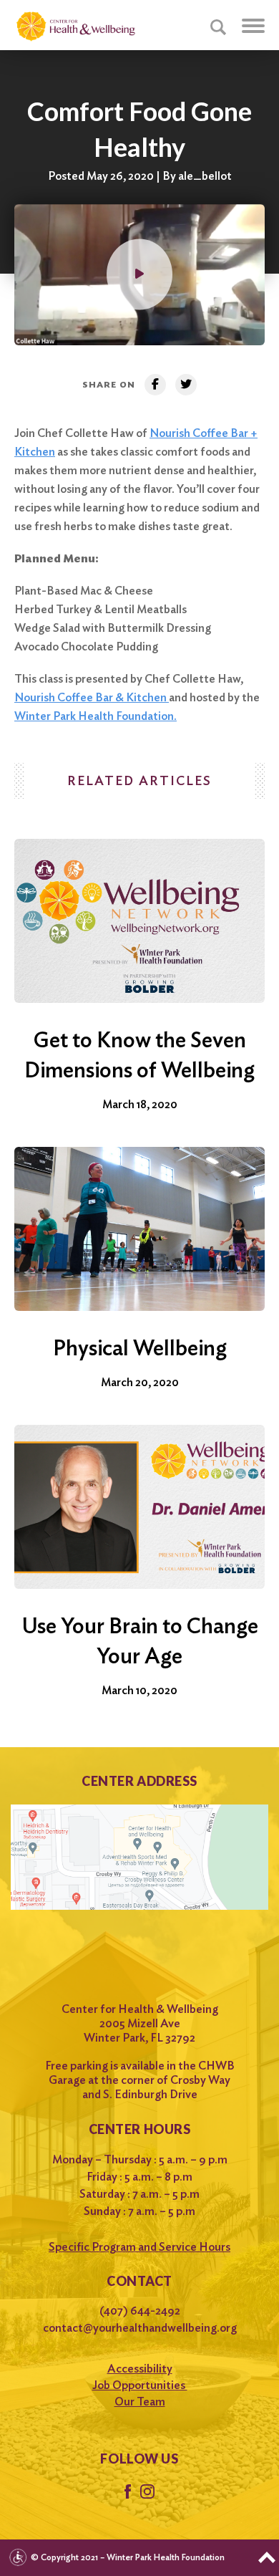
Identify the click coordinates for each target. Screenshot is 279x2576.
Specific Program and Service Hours (139, 2247)
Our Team (140, 2402)
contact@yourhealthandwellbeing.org (140, 2328)
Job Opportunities (140, 2385)
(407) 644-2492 (140, 2311)
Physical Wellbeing (140, 1347)
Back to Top (267, 2557)
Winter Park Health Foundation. (96, 716)
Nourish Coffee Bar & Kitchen (92, 697)
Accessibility (140, 2369)
